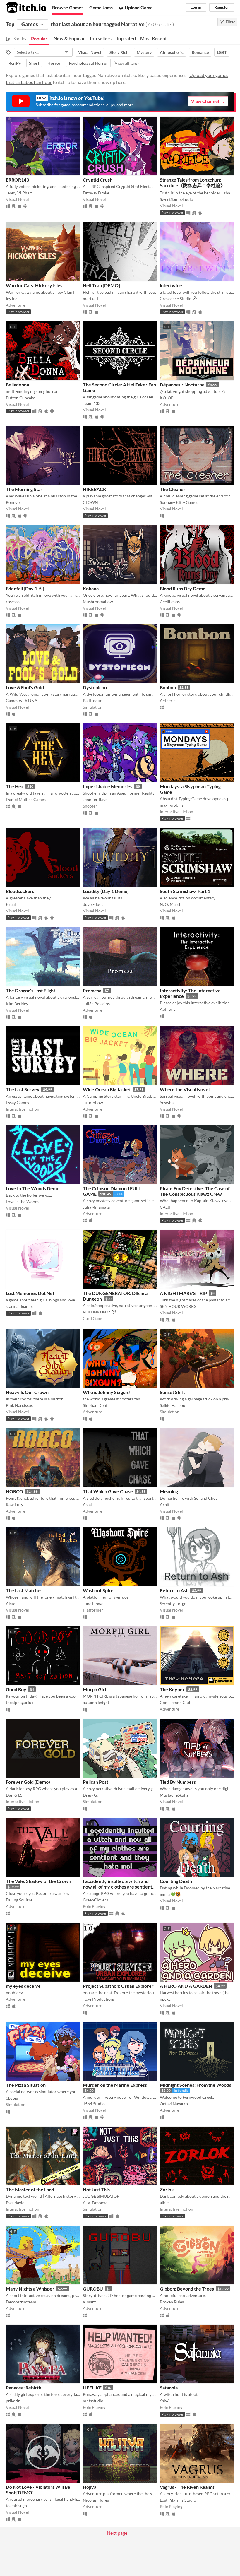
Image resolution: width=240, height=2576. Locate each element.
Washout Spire (98, 1590)
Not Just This (96, 2189)
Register (222, 7)
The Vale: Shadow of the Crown (38, 1881)
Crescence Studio (176, 299)
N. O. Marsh (171, 904)
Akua (11, 1603)
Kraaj (11, 904)
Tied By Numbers (178, 1782)
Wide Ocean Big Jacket (107, 1089)
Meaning (169, 1491)
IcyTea (12, 299)
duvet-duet (93, 904)
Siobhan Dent (95, 1405)
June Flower (94, 1603)
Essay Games (17, 1103)
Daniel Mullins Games (26, 799)
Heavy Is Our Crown (27, 1392)
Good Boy (16, 1689)
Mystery (144, 52)
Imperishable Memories (108, 786)
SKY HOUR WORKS (178, 1306)
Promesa (92, 990)
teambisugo (16, 2506)
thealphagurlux (20, 1702)
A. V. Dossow (95, 2203)
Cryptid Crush (98, 180)
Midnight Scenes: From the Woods (196, 2085)
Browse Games (68, 7)
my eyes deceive (23, 1986)
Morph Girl (94, 1689)
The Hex (15, 786)
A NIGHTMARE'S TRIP (183, 1293)
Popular (39, 39)
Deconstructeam (21, 2302)
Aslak (88, 1505)
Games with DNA (22, 701)
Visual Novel (90, 52)
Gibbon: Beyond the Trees (187, 2289)
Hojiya (90, 2487)
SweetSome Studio (176, 199)
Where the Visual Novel (185, 1089)
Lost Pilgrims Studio (178, 2500)
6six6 (165, 2401)
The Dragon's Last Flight (31, 990)
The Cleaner (173, 489)
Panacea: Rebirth (24, 2388)
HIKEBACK (95, 489)
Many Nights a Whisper (30, 2289)
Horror (54, 63)
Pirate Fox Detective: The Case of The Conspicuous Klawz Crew (195, 1191)
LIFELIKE (92, 2388)
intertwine (171, 285)
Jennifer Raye (95, 799)
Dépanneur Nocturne (182, 385)
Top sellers (100, 38)
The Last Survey (23, 1089)
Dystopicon (95, 687)
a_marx (89, 2302)
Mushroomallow (98, 602)
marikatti (91, 299)
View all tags (126, 63)
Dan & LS (14, 1795)
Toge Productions (99, 1999)
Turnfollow (93, 1103)
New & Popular (69, 38)
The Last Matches (24, 1590)
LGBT (222, 52)
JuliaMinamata (96, 1207)
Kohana (91, 588)
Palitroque (92, 701)
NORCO (14, 1491)
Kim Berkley (17, 1004)
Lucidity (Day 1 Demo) (106, 891)
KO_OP (167, 398)
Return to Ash (174, 1590)
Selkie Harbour (173, 1405)
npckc (165, 1999)
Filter (230, 22)
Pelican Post (96, 1782)
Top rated (126, 38)
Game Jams (101, 7)
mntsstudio (93, 2401)
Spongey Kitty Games (179, 502)
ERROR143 (17, 180)
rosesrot (13, 602)
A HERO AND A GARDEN (186, 1986)
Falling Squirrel (20, 1900)
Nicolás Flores (96, 2500)
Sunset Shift (172, 1392)
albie (164, 2203)
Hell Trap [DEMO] (101, 285)
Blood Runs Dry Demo (183, 588)
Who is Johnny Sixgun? (107, 1392)
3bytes (12, 2098)
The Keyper (172, 1689)
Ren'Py (15, 63)
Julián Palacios (96, 1004)
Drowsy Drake (96, 193)
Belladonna (17, 385)
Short (34, 63)
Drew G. (90, 1795)
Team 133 (92, 403)
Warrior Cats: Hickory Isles (34, 285)
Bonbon (168, 687)
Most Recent (154, 38)
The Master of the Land (30, 2189)
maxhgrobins (172, 805)
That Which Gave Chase (108, 1491)
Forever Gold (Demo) (28, 1782)
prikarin (13, 2401)
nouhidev (14, 1993)
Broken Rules (172, 2302)
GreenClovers (95, 1900)
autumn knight (96, 1702)
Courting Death (176, 1881)
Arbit (165, 1505)
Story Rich (119, 52)
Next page (117, 2533)
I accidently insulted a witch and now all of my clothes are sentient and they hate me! (118, 1887)
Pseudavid (15, 2203)
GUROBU (93, 2289)
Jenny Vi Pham (19, 193)
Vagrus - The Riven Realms (187, 2487)
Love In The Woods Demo (33, 1188)
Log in (196, 7)
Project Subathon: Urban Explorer (118, 1986)
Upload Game (139, 7)
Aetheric (168, 701)
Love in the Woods (23, 1201)
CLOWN (90, 502)
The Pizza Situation (26, 2085)
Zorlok (167, 2189)
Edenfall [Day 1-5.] (25, 588)
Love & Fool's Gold (25, 687)
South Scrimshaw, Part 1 (185, 891)
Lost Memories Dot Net (30, 1293)
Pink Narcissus (19, 1405)
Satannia (169, 2388)
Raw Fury (14, 1505)
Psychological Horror (88, 63)
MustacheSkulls (174, 1795)
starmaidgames (20, 1306)
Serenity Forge (173, 1603)
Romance (200, 52)
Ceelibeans (170, 602)
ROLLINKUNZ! (97, 1312)
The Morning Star (24, 489)
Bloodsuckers (20, 891)
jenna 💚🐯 (170, 1894)
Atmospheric (172, 52)
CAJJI (165, 1207)
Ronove (13, 502)
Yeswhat (167, 1103)
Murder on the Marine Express (115, 2085)
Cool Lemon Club (176, 1702)
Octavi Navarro (174, 2104)
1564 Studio (94, 2104)
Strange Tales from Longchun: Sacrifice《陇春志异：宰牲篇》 (192, 182)
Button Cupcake (20, 398)
